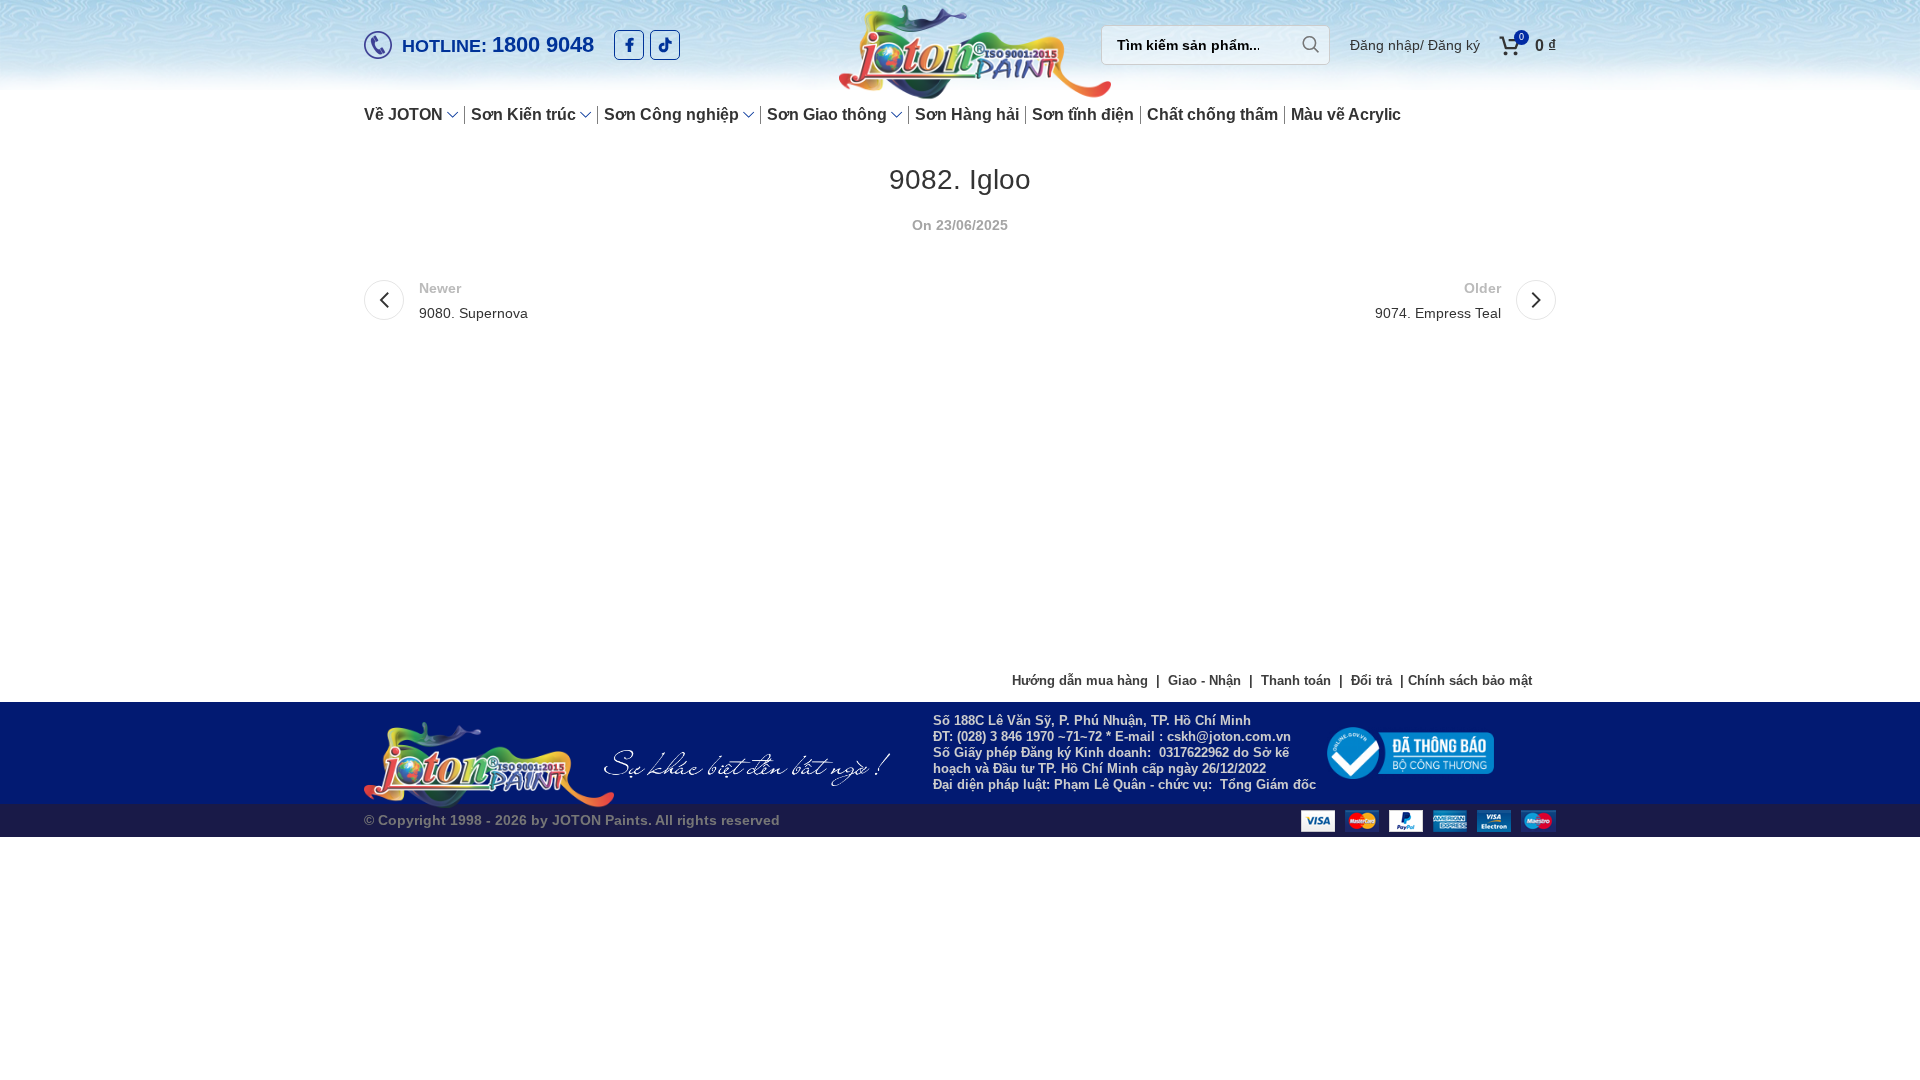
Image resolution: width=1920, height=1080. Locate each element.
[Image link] (1410, 752)
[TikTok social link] (665, 45)
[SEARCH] (1310, 45)
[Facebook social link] (629, 45)
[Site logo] (960, 54)
